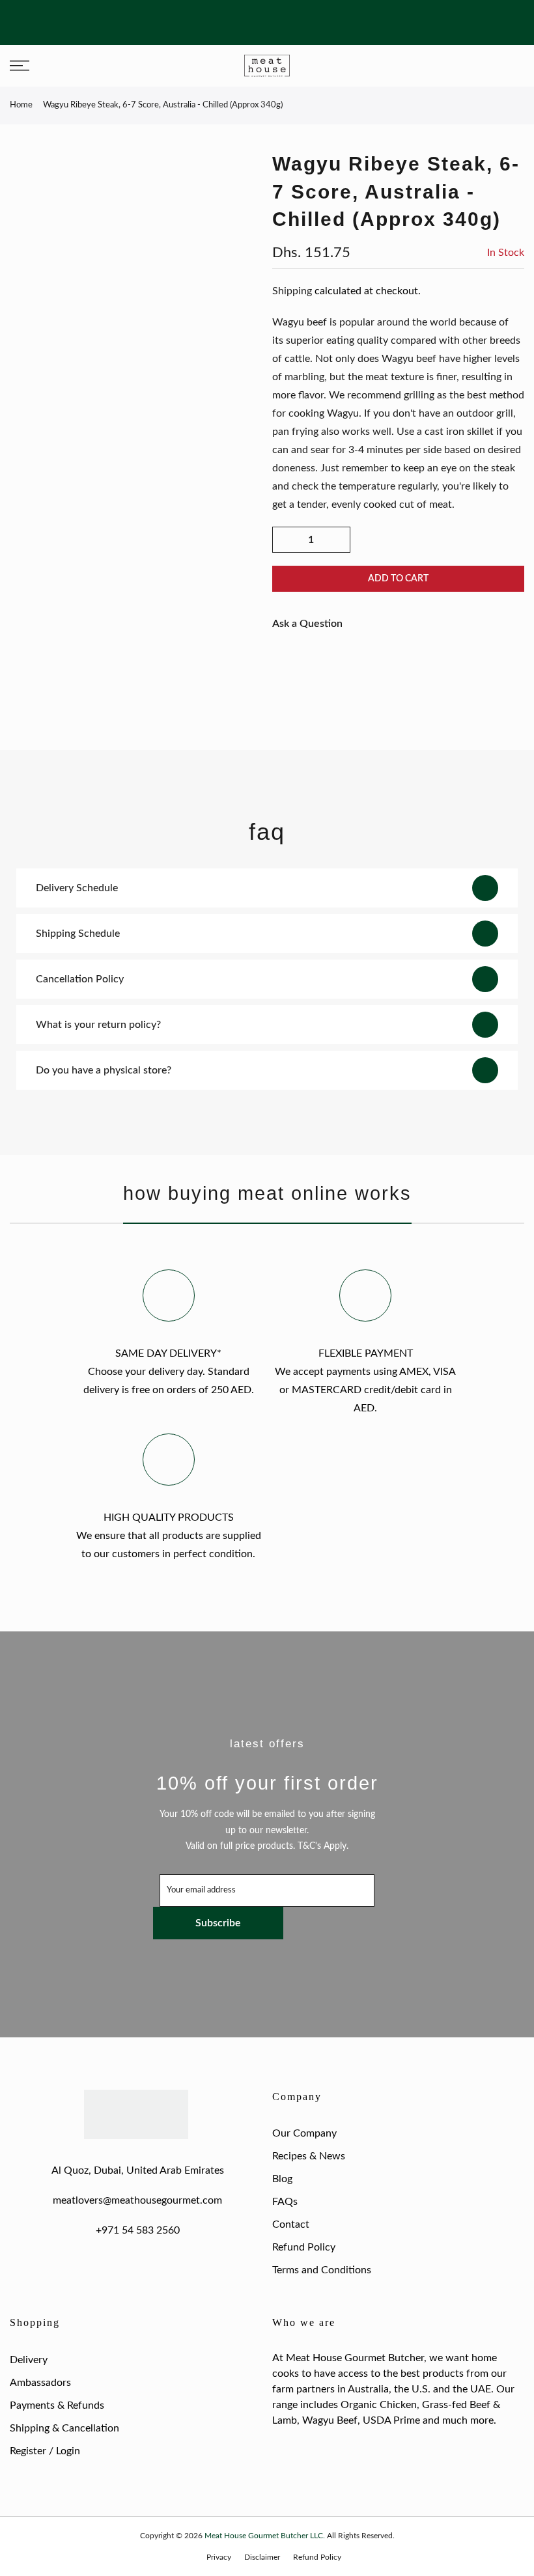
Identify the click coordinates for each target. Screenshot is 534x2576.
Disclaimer (262, 2557)
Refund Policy (304, 2247)
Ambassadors (40, 2383)
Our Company (304, 2133)
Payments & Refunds (57, 2405)
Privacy (219, 2557)
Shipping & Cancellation (64, 2428)
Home (21, 105)
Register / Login (45, 2451)
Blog (282, 2179)
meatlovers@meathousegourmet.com (137, 2200)
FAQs (285, 2202)
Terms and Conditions (322, 2270)
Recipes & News (309, 2156)
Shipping (292, 291)
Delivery (29, 2360)
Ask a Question (307, 624)
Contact (291, 2224)
